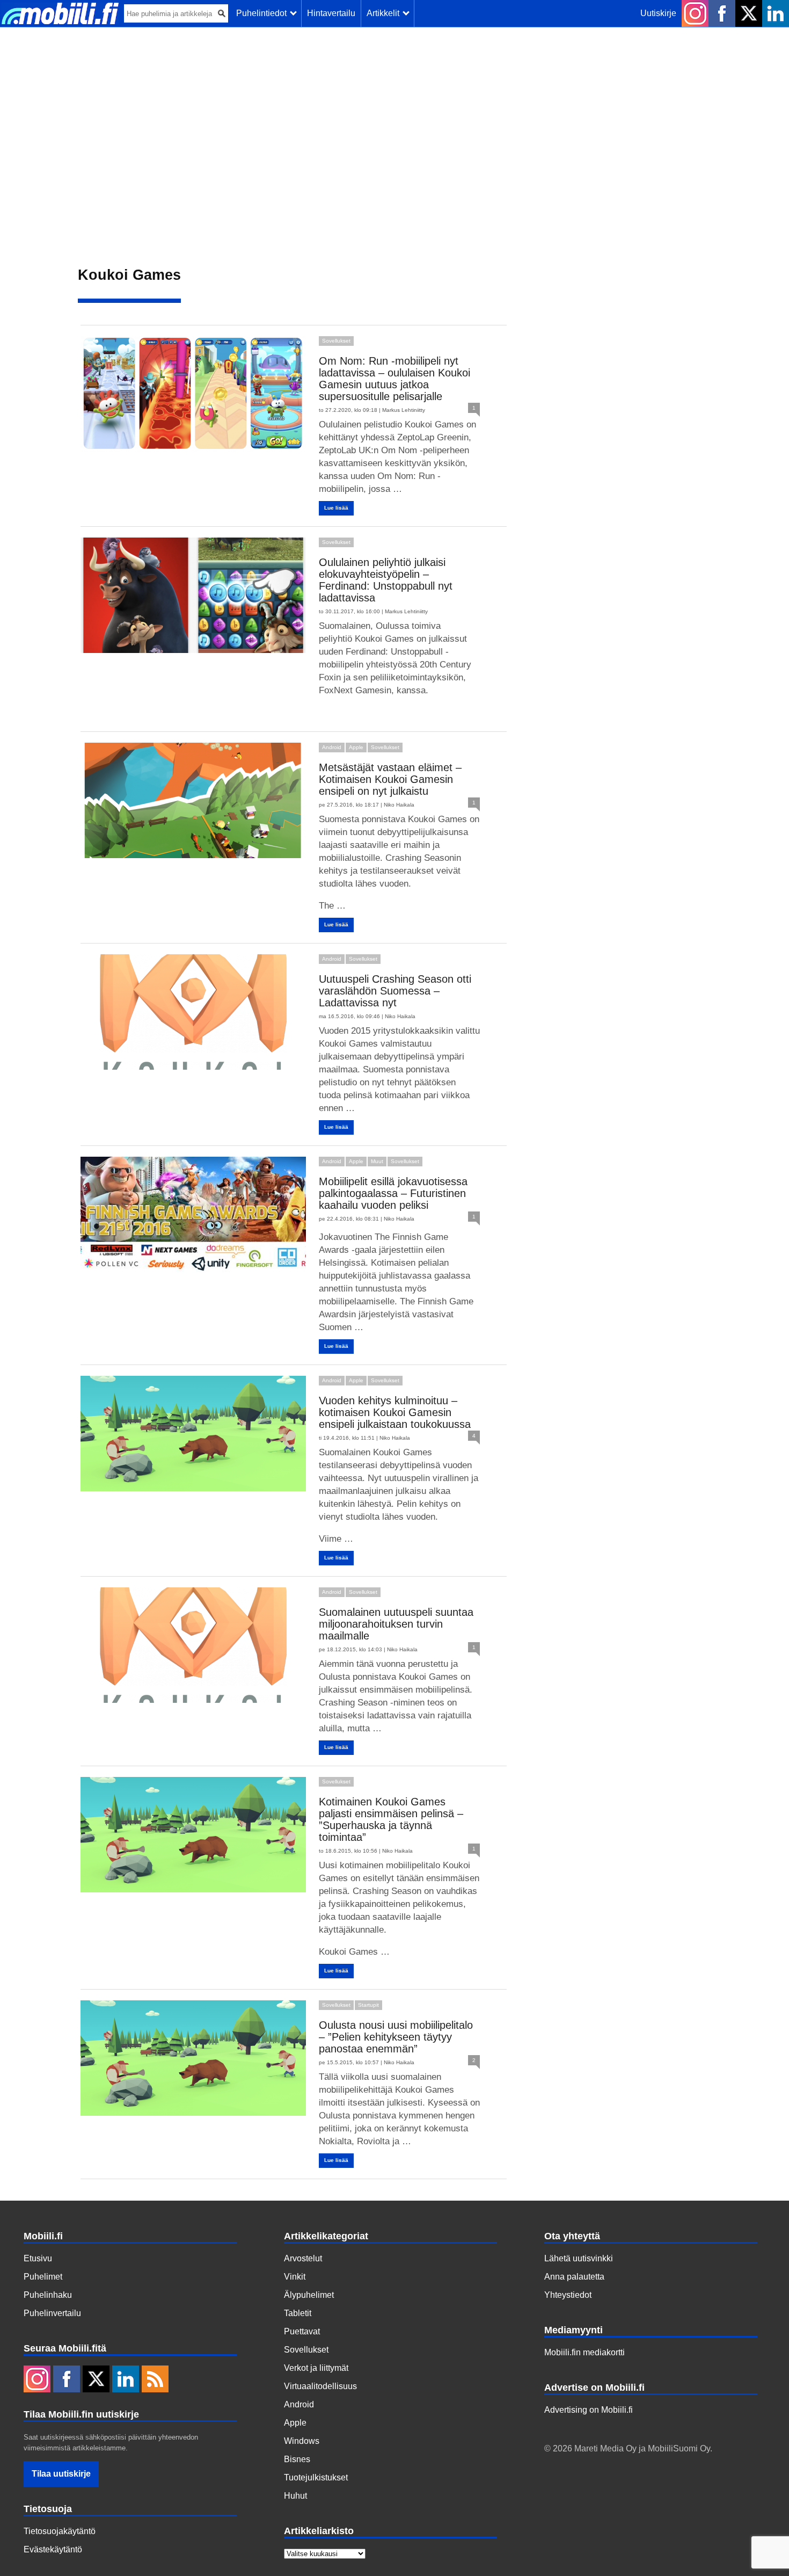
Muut (377, 1161)
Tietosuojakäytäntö (60, 2531)
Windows (302, 2441)
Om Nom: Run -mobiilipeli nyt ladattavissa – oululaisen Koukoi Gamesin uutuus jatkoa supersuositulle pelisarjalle (394, 379)
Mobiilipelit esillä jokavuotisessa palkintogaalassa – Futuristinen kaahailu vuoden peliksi (393, 1193)
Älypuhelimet (309, 2295)
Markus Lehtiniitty (404, 410)
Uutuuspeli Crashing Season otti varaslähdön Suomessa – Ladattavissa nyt (395, 991)
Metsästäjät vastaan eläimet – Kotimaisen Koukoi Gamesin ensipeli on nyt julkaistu (390, 779)
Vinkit (295, 2277)
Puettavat (302, 2331)
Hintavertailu (331, 13)
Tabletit (298, 2313)
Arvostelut (303, 2258)
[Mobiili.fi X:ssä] (749, 13)
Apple (356, 747)
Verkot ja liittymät (316, 2368)
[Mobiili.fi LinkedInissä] (776, 13)
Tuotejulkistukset (316, 2477)
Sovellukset (336, 341)
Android (332, 747)
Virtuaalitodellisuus (320, 2386)
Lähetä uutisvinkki (579, 2258)
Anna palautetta (574, 2277)
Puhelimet (43, 2277)
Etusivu (38, 2258)
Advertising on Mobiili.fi (589, 2410)
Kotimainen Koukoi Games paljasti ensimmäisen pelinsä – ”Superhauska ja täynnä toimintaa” (391, 1819)
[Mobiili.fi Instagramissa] (695, 13)
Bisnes (297, 2459)
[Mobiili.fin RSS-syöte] (155, 2380)
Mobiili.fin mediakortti (585, 2352)
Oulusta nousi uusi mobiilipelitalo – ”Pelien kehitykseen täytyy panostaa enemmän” (396, 2037)
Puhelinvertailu (52, 2313)
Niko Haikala (399, 805)
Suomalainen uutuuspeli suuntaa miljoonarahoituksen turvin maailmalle (396, 1624)
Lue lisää (336, 508)
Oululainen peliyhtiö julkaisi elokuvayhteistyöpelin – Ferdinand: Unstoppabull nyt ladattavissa (386, 580)
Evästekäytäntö (53, 2549)
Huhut (295, 2496)
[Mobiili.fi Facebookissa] (722, 13)
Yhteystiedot (568, 2295)
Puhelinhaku (48, 2295)
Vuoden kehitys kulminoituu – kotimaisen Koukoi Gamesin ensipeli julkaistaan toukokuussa (395, 1412)
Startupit (368, 2005)
